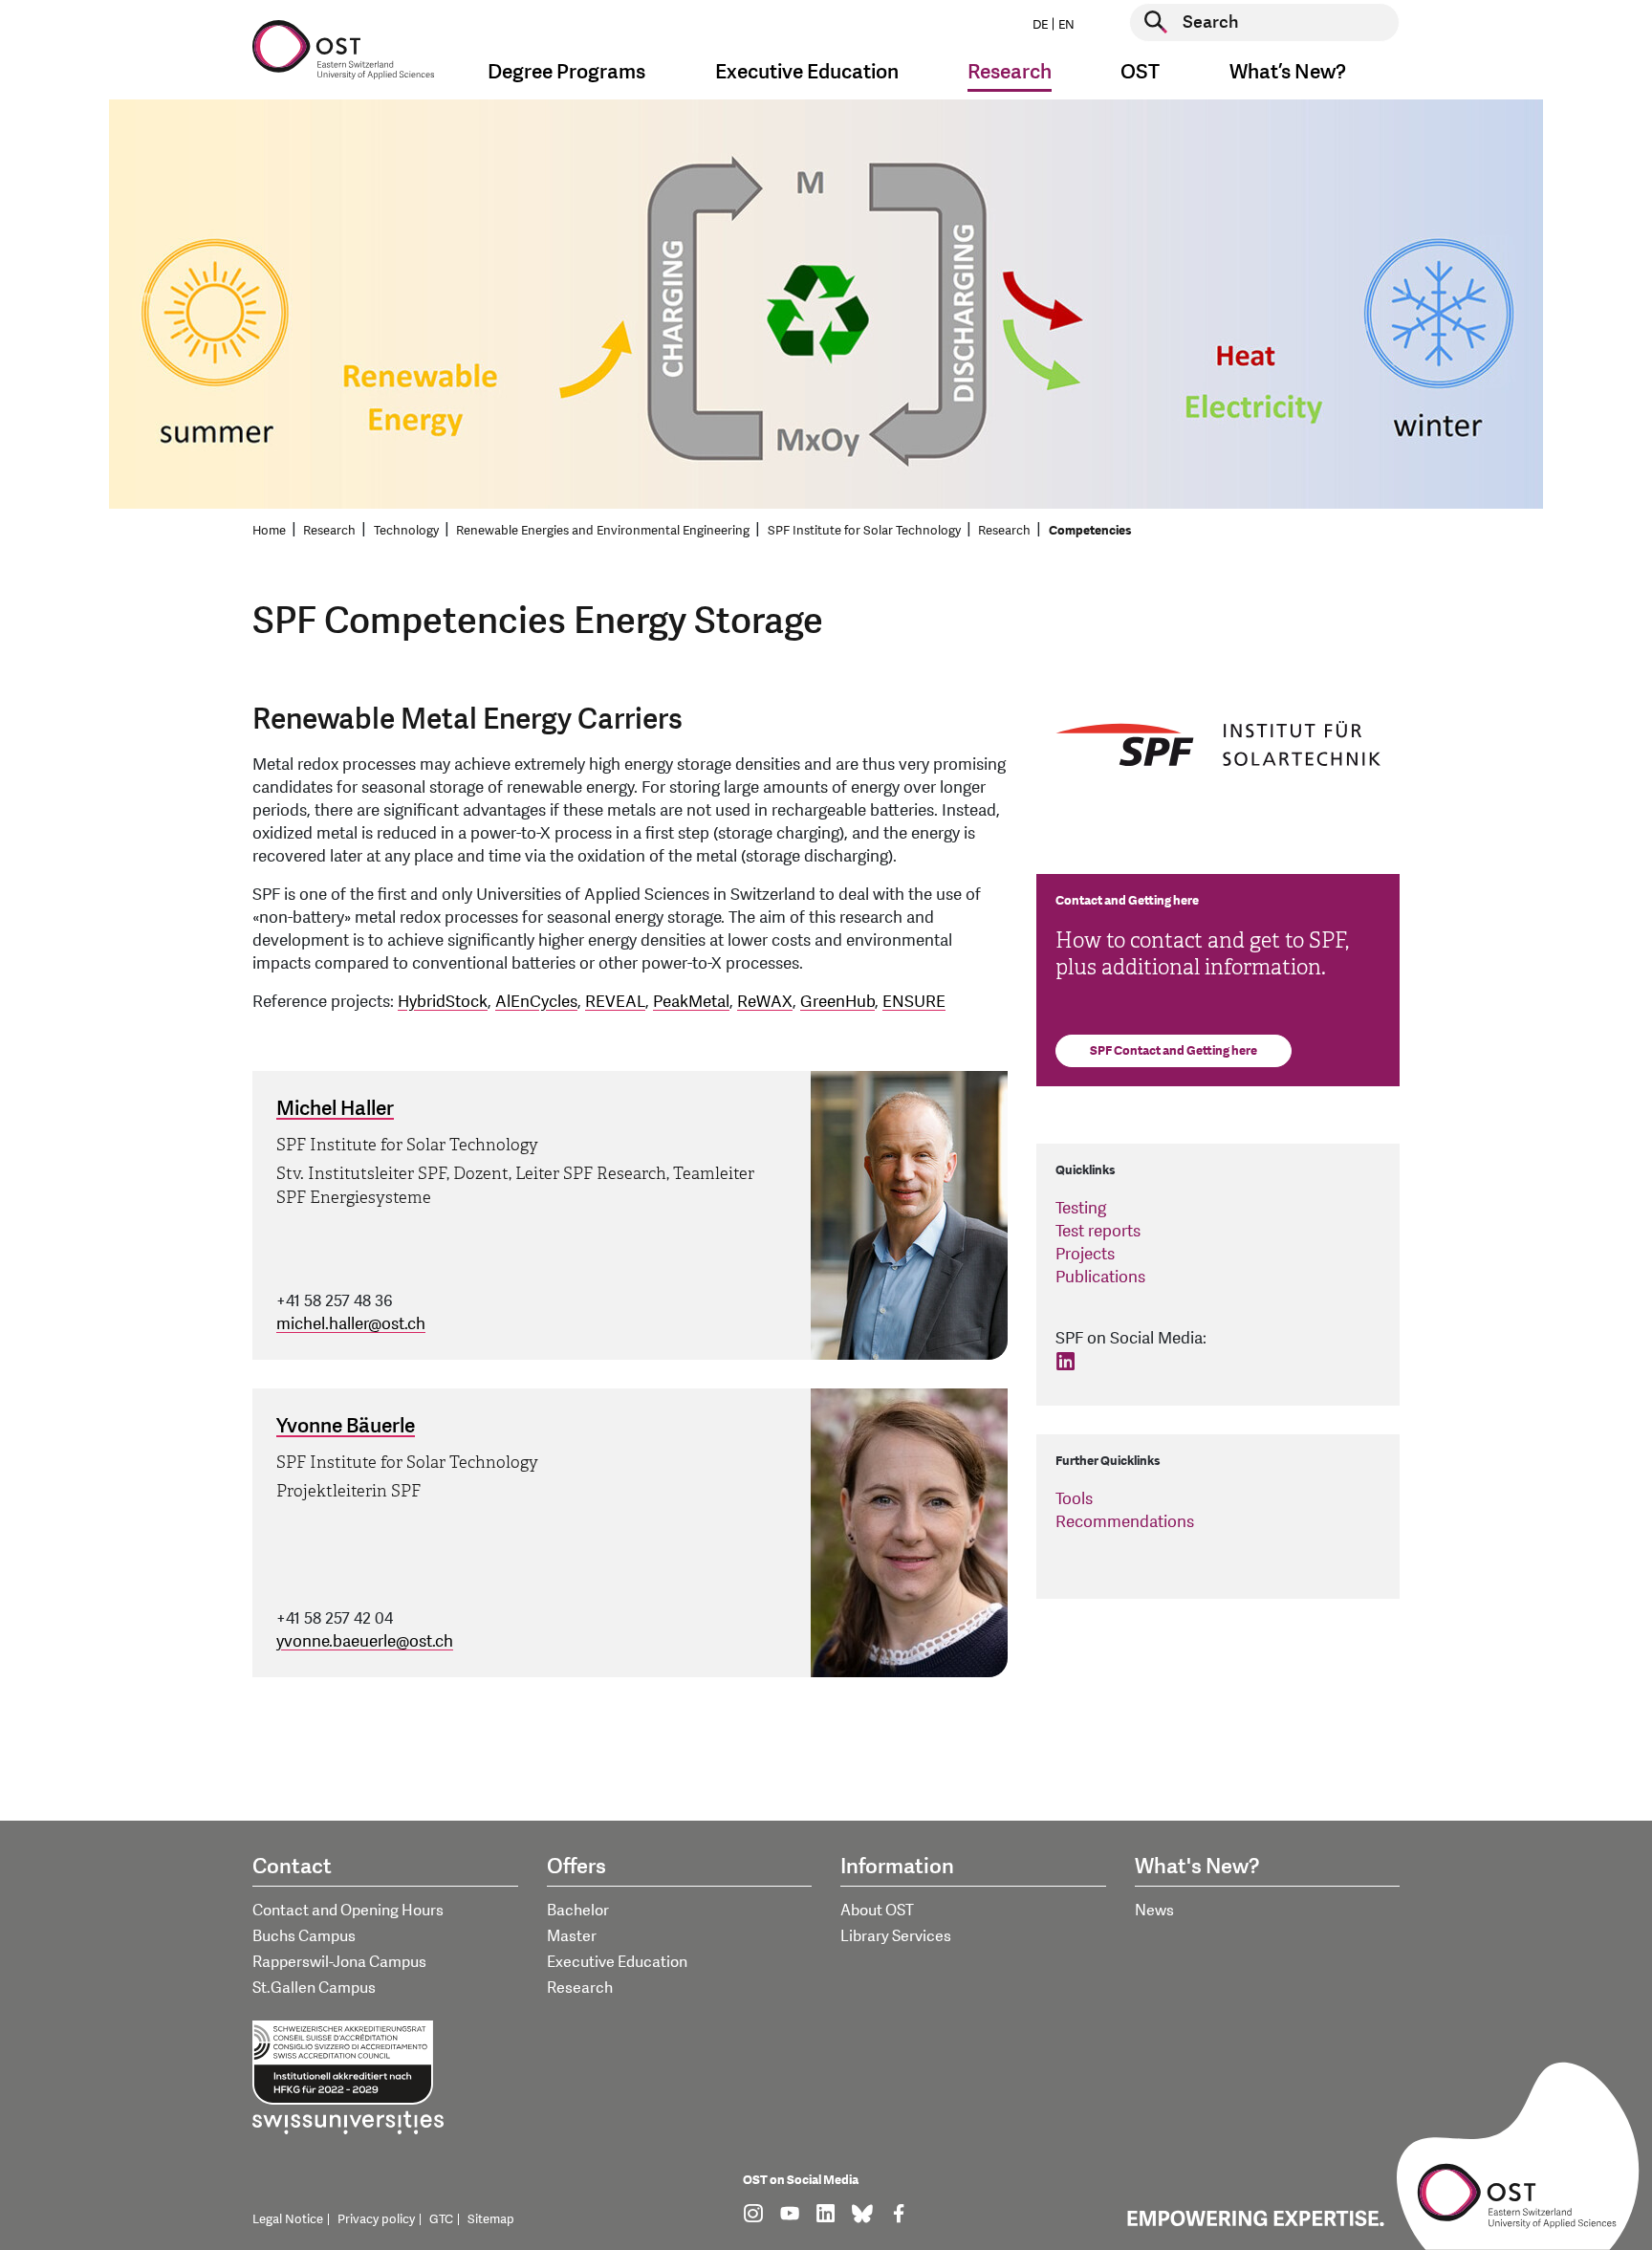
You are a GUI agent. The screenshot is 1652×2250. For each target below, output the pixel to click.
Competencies (1090, 531)
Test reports (1098, 1231)
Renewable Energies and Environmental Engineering (603, 531)
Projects (1085, 1254)
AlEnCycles (536, 1002)
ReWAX (765, 1002)
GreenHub (837, 1002)
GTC (441, 2219)
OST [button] (1140, 72)
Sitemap (491, 2219)
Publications (1100, 1277)
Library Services (896, 1936)
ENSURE (914, 1002)
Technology (406, 531)
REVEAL (615, 1002)
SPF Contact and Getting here (1174, 1051)
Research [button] (1010, 72)
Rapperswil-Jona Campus (339, 1962)
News (1154, 1911)
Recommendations (1125, 1522)
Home (269, 531)
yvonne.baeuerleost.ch (365, 1641)
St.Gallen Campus (314, 1988)
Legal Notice (288, 2219)
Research (329, 531)
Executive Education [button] (807, 72)
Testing (1081, 1208)
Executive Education (617, 1962)
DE (1040, 25)
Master (572, 1936)
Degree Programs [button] (566, 72)
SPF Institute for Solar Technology (864, 531)
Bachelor (578, 1911)
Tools (1074, 1499)
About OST (877, 1911)
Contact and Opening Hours (348, 1911)
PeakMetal (691, 1002)
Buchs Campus (304, 1936)
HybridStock (443, 1002)
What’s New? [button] (1288, 72)
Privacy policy (376, 2219)
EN (1066, 25)
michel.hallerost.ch (351, 1324)
